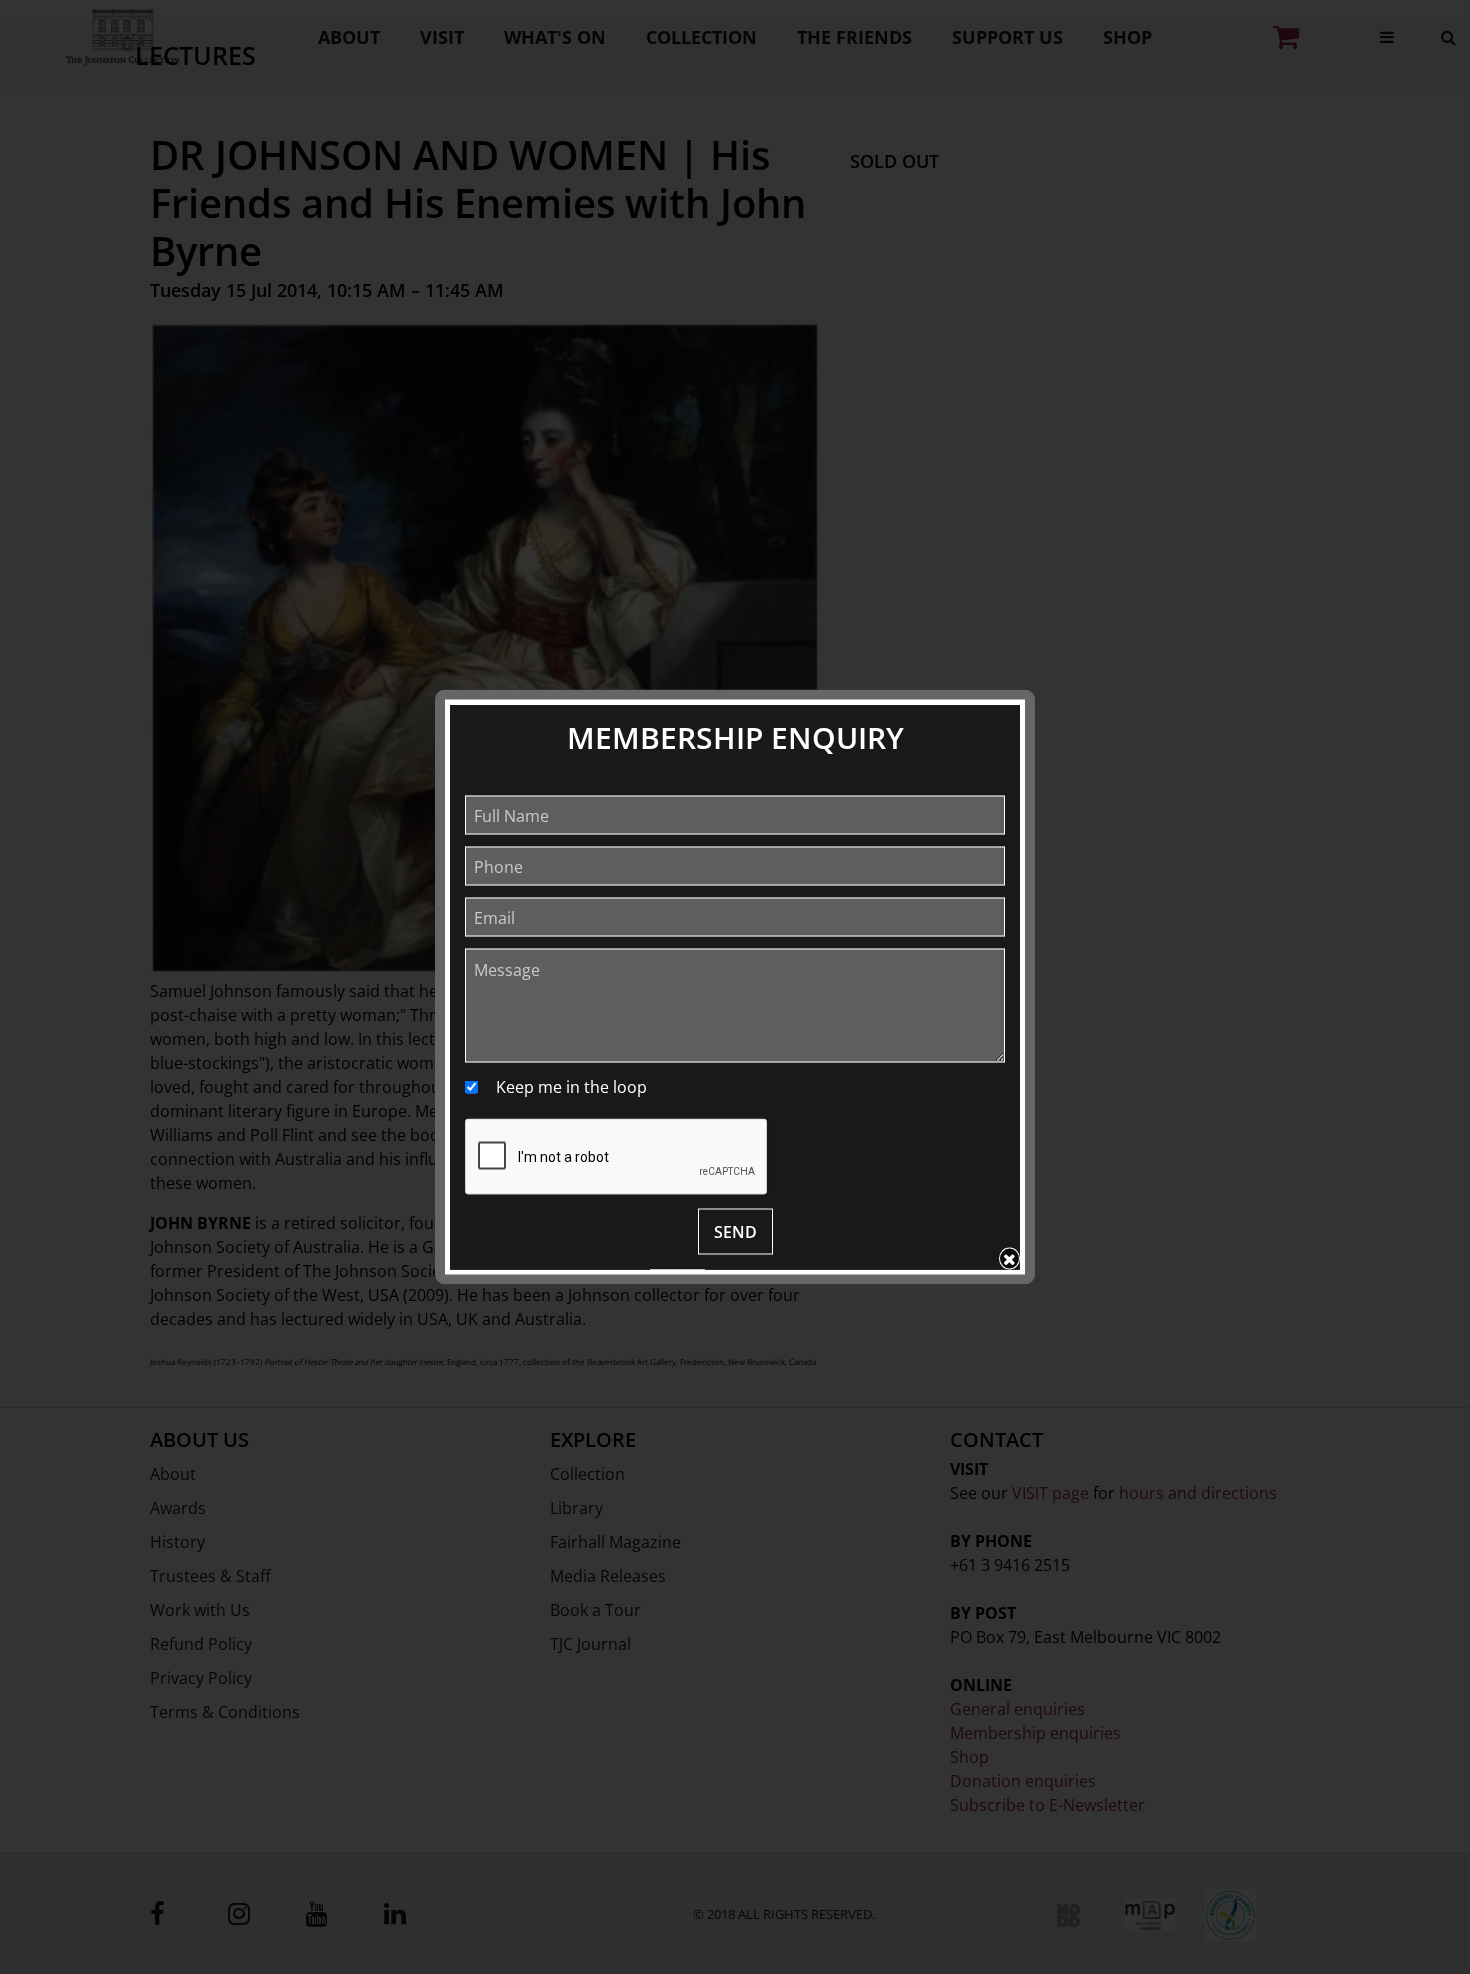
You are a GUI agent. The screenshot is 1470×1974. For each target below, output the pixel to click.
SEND (735, 1232)
